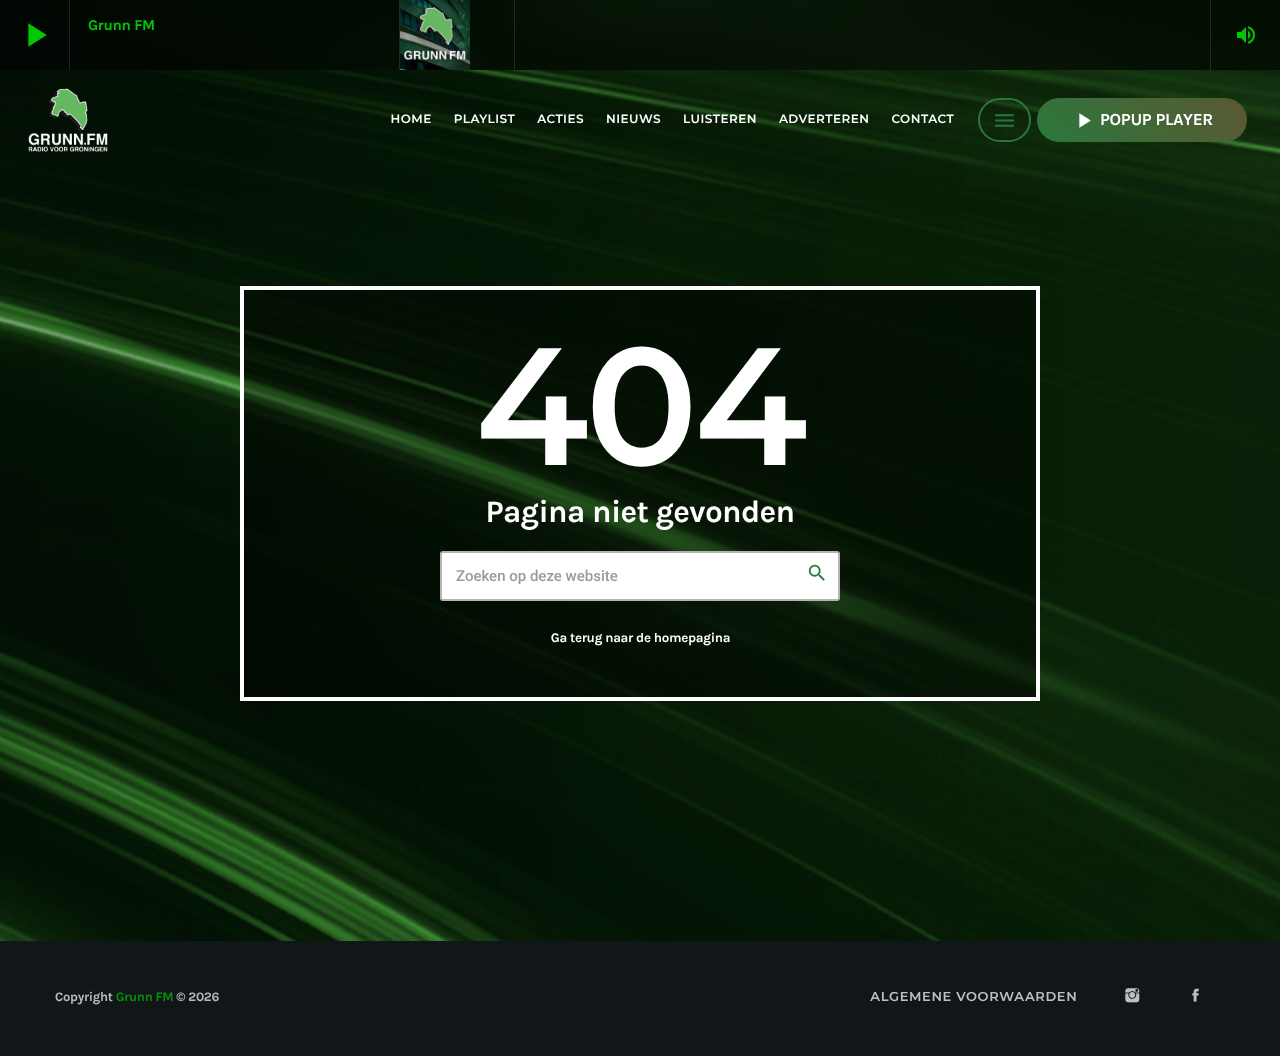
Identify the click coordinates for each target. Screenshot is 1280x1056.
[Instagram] (1132, 997)
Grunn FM (145, 997)
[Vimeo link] (68, 120)
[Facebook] (1196, 997)
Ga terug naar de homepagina (640, 638)
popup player (1142, 120)
